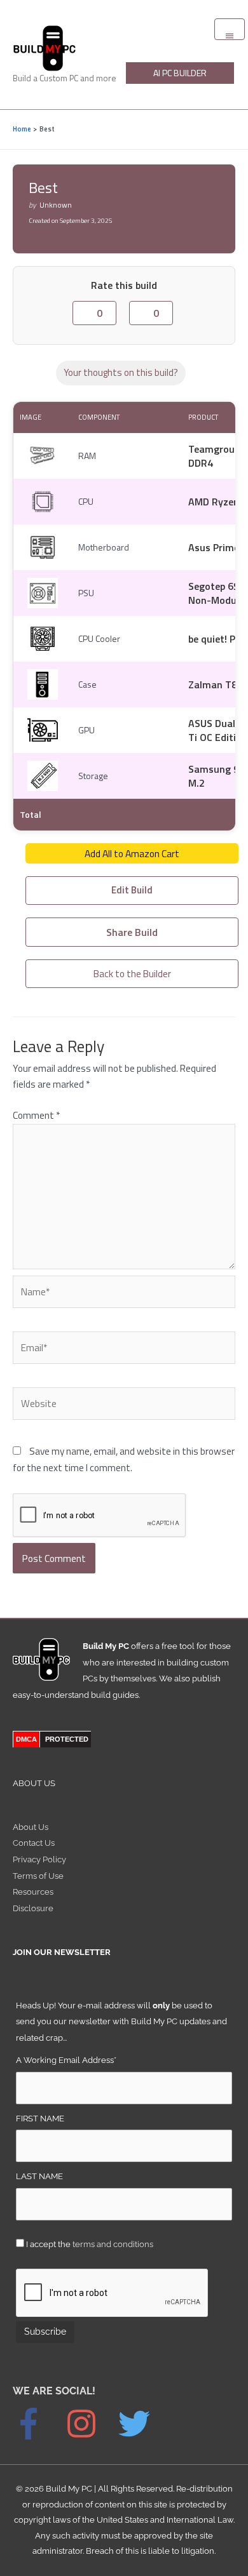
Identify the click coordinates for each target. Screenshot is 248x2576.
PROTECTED (67, 1739)
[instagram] (91, 2424)
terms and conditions (113, 2244)
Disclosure (33, 1908)
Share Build (132, 932)
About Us (31, 1827)
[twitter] (141, 2424)
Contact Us (34, 1843)
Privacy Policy (39, 1859)
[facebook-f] (38, 2424)
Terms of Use (38, 1876)
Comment (37, 1115)
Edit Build (132, 890)
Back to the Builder (132, 973)
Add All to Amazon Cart (132, 853)
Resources (33, 1892)
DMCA (26, 1739)
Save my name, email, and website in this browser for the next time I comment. (124, 1459)
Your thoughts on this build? (121, 372)
